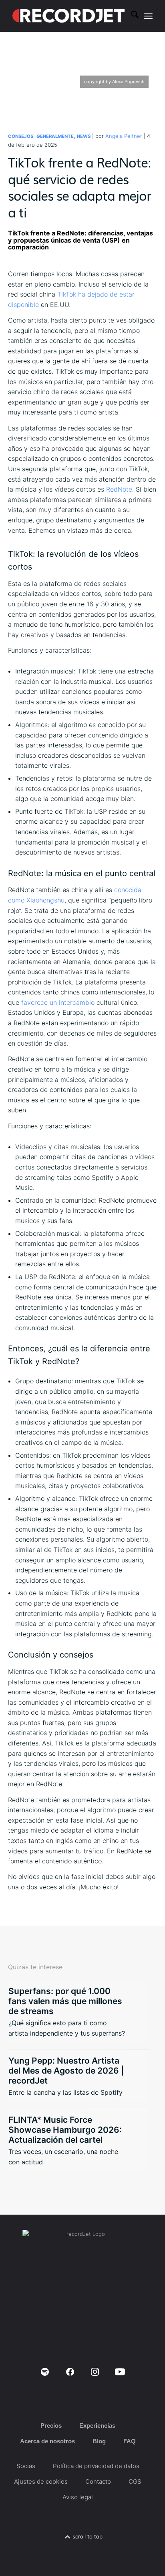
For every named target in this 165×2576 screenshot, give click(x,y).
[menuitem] (131, 16)
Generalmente (55, 136)
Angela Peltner (124, 136)
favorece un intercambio (58, 1002)
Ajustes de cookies (41, 2481)
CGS (135, 2481)
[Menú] (148, 16)
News (84, 136)
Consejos (21, 136)
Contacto (98, 2481)
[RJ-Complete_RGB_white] (68, 16)
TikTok (67, 294)
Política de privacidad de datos (96, 2466)
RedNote (119, 489)
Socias (26, 2466)
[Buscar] (131, 16)
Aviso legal (78, 2497)
